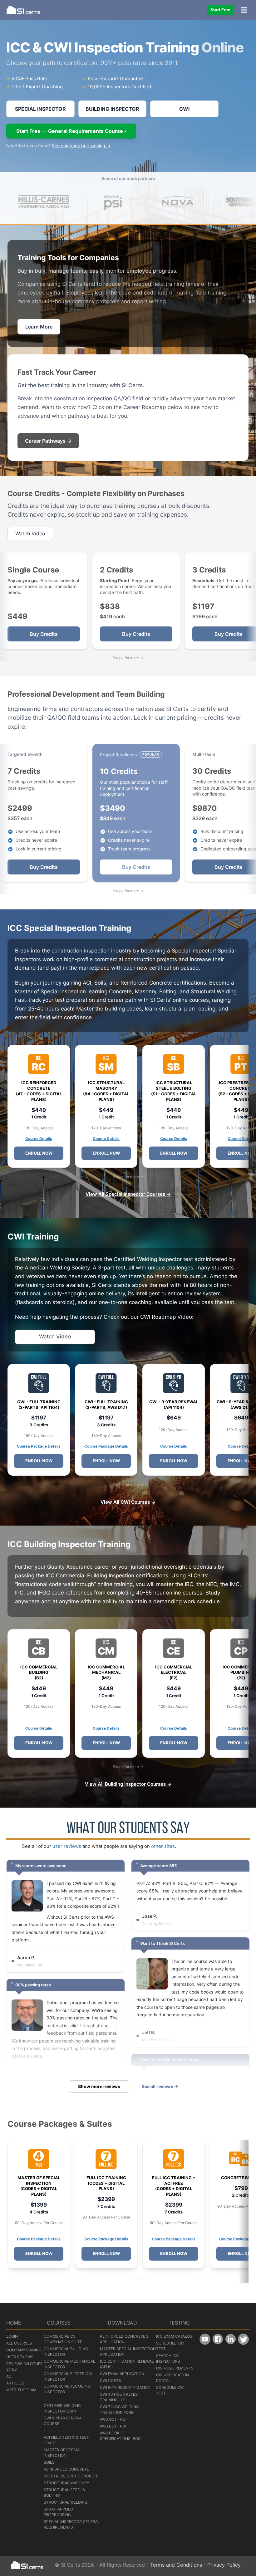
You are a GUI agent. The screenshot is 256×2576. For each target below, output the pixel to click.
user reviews (67, 1846)
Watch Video (30, 533)
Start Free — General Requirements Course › (71, 131)
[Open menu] (244, 10)
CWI (184, 109)
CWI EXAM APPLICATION (122, 2374)
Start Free (220, 10)
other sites (163, 1846)
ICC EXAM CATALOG (174, 2336)
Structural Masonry (66, 2483)
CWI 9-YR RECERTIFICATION (125, 2387)
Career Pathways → (48, 441)
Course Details (39, 1139)
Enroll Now (39, 1153)
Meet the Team (21, 2390)
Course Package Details (39, 1446)
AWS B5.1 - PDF (114, 2426)
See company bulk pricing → (81, 146)
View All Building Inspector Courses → (128, 1784)
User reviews (20, 2357)
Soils (49, 2462)
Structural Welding (66, 2502)
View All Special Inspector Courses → (128, 1194)
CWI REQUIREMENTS (175, 2368)
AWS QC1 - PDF (114, 2419)
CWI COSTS (111, 2381)
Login (12, 2336)
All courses (19, 2343)
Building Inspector (112, 109)
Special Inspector (40, 109)
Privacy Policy (224, 2565)
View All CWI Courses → (128, 1502)
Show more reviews (99, 2086)
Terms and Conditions (176, 2565)
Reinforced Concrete (66, 2469)
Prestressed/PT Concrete (71, 2476)
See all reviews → (160, 2086)
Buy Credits (44, 634)
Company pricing (24, 2350)
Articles (15, 2383)
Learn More (39, 327)
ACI (9, 2376)
